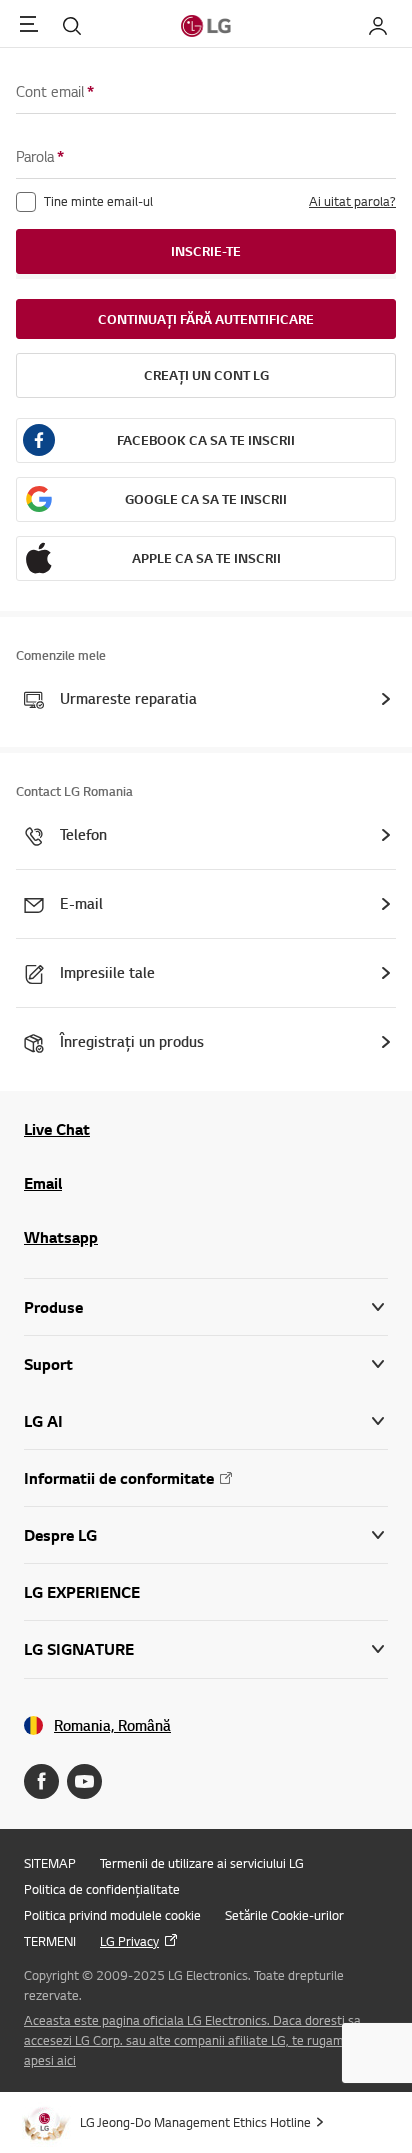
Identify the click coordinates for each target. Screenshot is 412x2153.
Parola (40, 156)
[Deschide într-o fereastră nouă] (41, 1781)
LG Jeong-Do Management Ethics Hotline (195, 2122)
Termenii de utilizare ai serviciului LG (202, 1863)
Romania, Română (112, 1725)
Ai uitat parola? (352, 201)
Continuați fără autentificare (206, 319)
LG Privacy (129, 1941)
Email (43, 1183)
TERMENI (50, 1941)
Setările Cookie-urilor (284, 1915)
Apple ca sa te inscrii (206, 558)
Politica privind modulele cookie (112, 1915)
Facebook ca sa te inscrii (206, 440)
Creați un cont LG (206, 375)
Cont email (55, 91)
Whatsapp (61, 1237)
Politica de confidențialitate (102, 1889)
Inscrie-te (206, 251)
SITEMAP (50, 1863)
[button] (206, 1364)
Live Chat (57, 1129)
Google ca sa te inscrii (206, 499)
